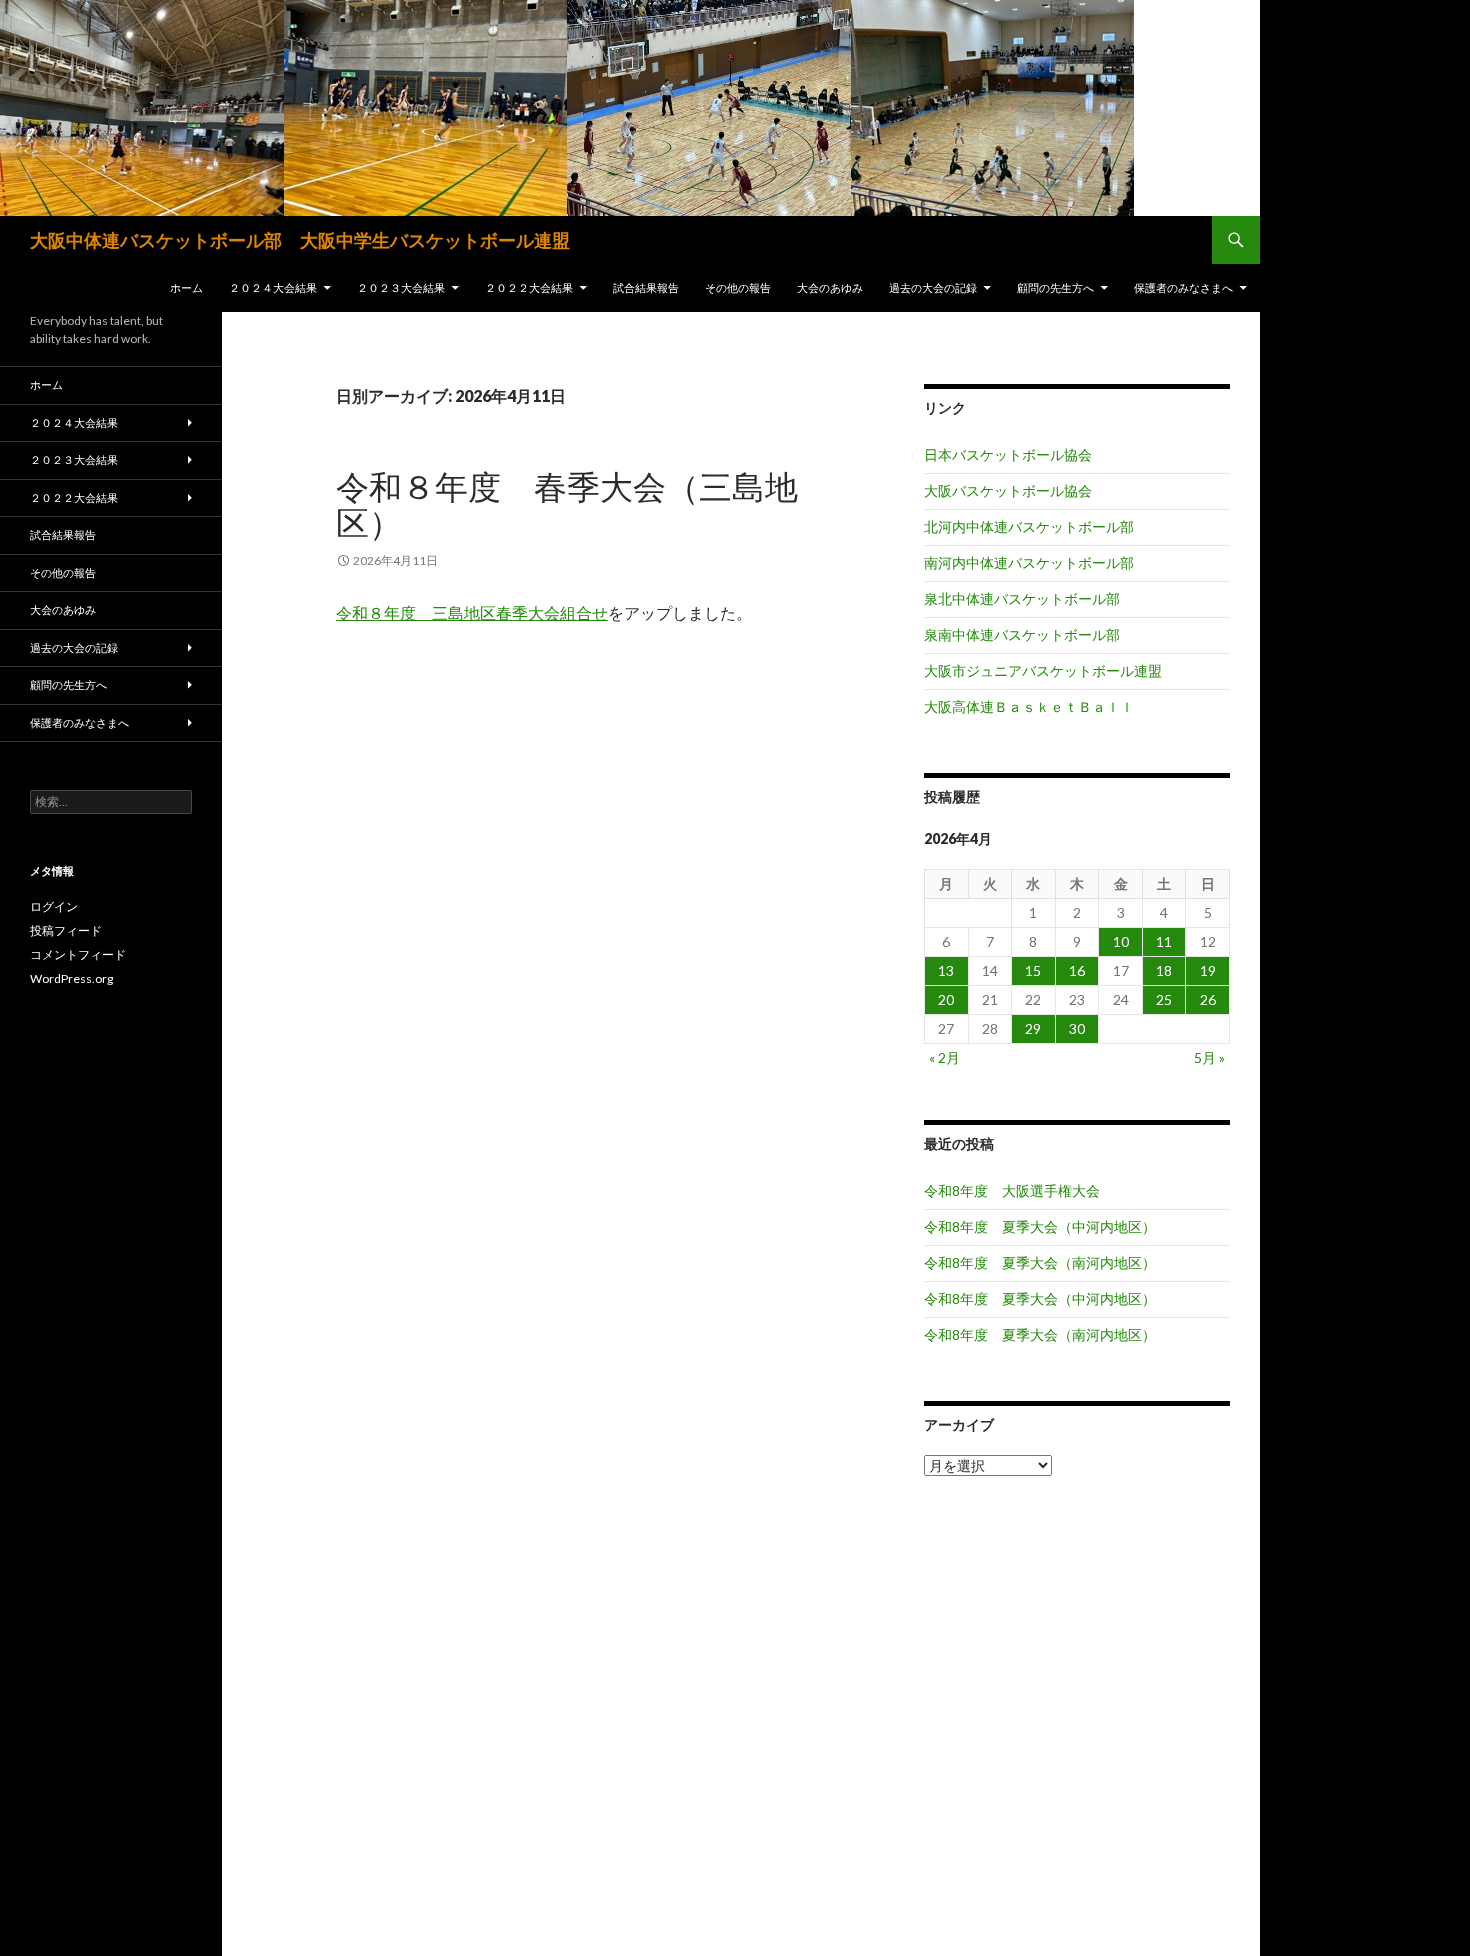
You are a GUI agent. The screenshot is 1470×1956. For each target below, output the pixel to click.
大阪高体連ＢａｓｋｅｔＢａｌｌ (1029, 706)
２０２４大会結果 (273, 287)
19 (1208, 970)
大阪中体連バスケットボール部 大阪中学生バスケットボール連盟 (300, 240)
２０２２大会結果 (529, 287)
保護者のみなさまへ (1183, 287)
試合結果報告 (646, 287)
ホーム (186, 287)
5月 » (1209, 1057)
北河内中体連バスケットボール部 (1029, 526)
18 (1164, 970)
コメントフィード (78, 954)
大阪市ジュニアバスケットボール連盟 (1043, 670)
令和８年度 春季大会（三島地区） (567, 504)
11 (1164, 941)
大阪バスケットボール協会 (1008, 490)
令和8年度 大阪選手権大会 (1012, 1190)
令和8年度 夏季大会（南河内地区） (1040, 1262)
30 (1077, 1028)
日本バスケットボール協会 (1008, 454)
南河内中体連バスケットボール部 (1029, 562)
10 (1121, 941)
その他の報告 (738, 287)
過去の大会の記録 (933, 287)
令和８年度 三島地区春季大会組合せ (472, 612)
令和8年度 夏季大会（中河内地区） (1040, 1226)
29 (1033, 1028)
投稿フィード (66, 930)
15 (1033, 970)
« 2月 (944, 1057)
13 (946, 970)
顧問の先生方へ (1055, 287)
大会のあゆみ (830, 287)
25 (1164, 999)
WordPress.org (71, 978)
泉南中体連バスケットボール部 (1022, 634)
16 (1077, 970)
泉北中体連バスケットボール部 (1022, 598)
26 (1208, 999)
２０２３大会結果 (401, 287)
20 (946, 999)
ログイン (54, 906)
